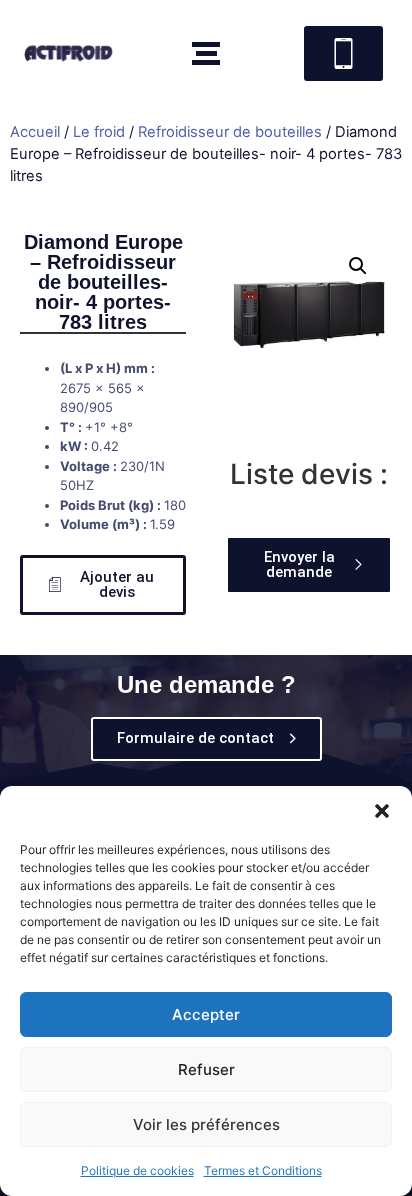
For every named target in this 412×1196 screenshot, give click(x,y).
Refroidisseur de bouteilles (230, 132)
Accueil (35, 132)
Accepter (206, 1014)
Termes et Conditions (263, 1170)
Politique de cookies (137, 1170)
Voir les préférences (206, 1124)
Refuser (206, 1069)
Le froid (99, 132)
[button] (382, 811)
